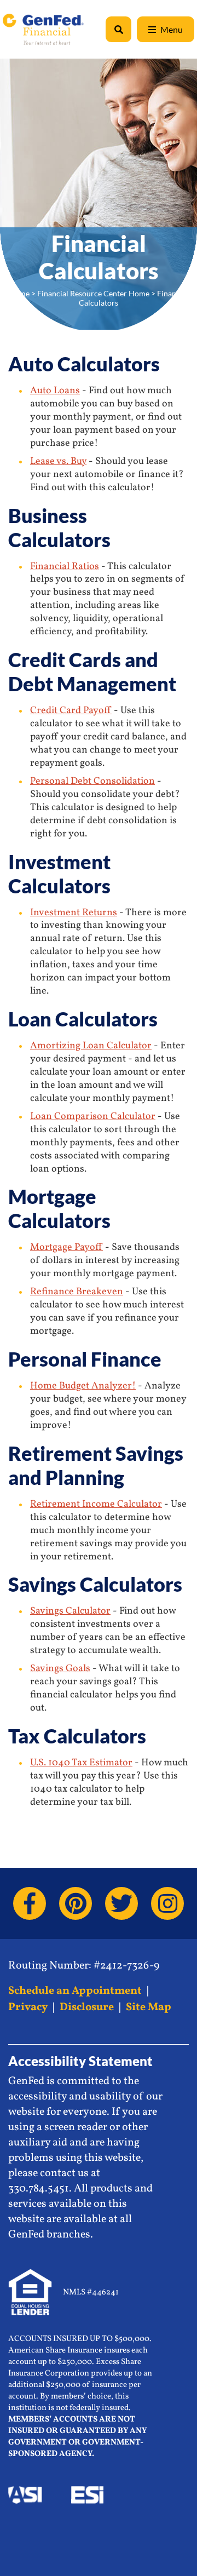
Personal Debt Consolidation (92, 781)
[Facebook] (30, 1903)
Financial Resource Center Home (93, 293)
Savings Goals (60, 1669)
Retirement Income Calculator (96, 1504)
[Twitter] (121, 1903)
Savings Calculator (70, 1611)
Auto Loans (55, 391)
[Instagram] (167, 1903)
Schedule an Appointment (75, 1991)
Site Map (149, 2007)
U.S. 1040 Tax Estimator (81, 1763)
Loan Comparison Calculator (93, 1117)
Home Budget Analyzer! (83, 1386)
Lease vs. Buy (58, 461)
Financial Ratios (65, 567)
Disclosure (87, 2007)
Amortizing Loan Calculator (91, 1046)
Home (19, 293)
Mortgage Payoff (66, 1247)
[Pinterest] (76, 1903)
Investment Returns (74, 913)
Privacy (28, 2007)
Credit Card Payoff (71, 711)
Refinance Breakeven (77, 1292)
